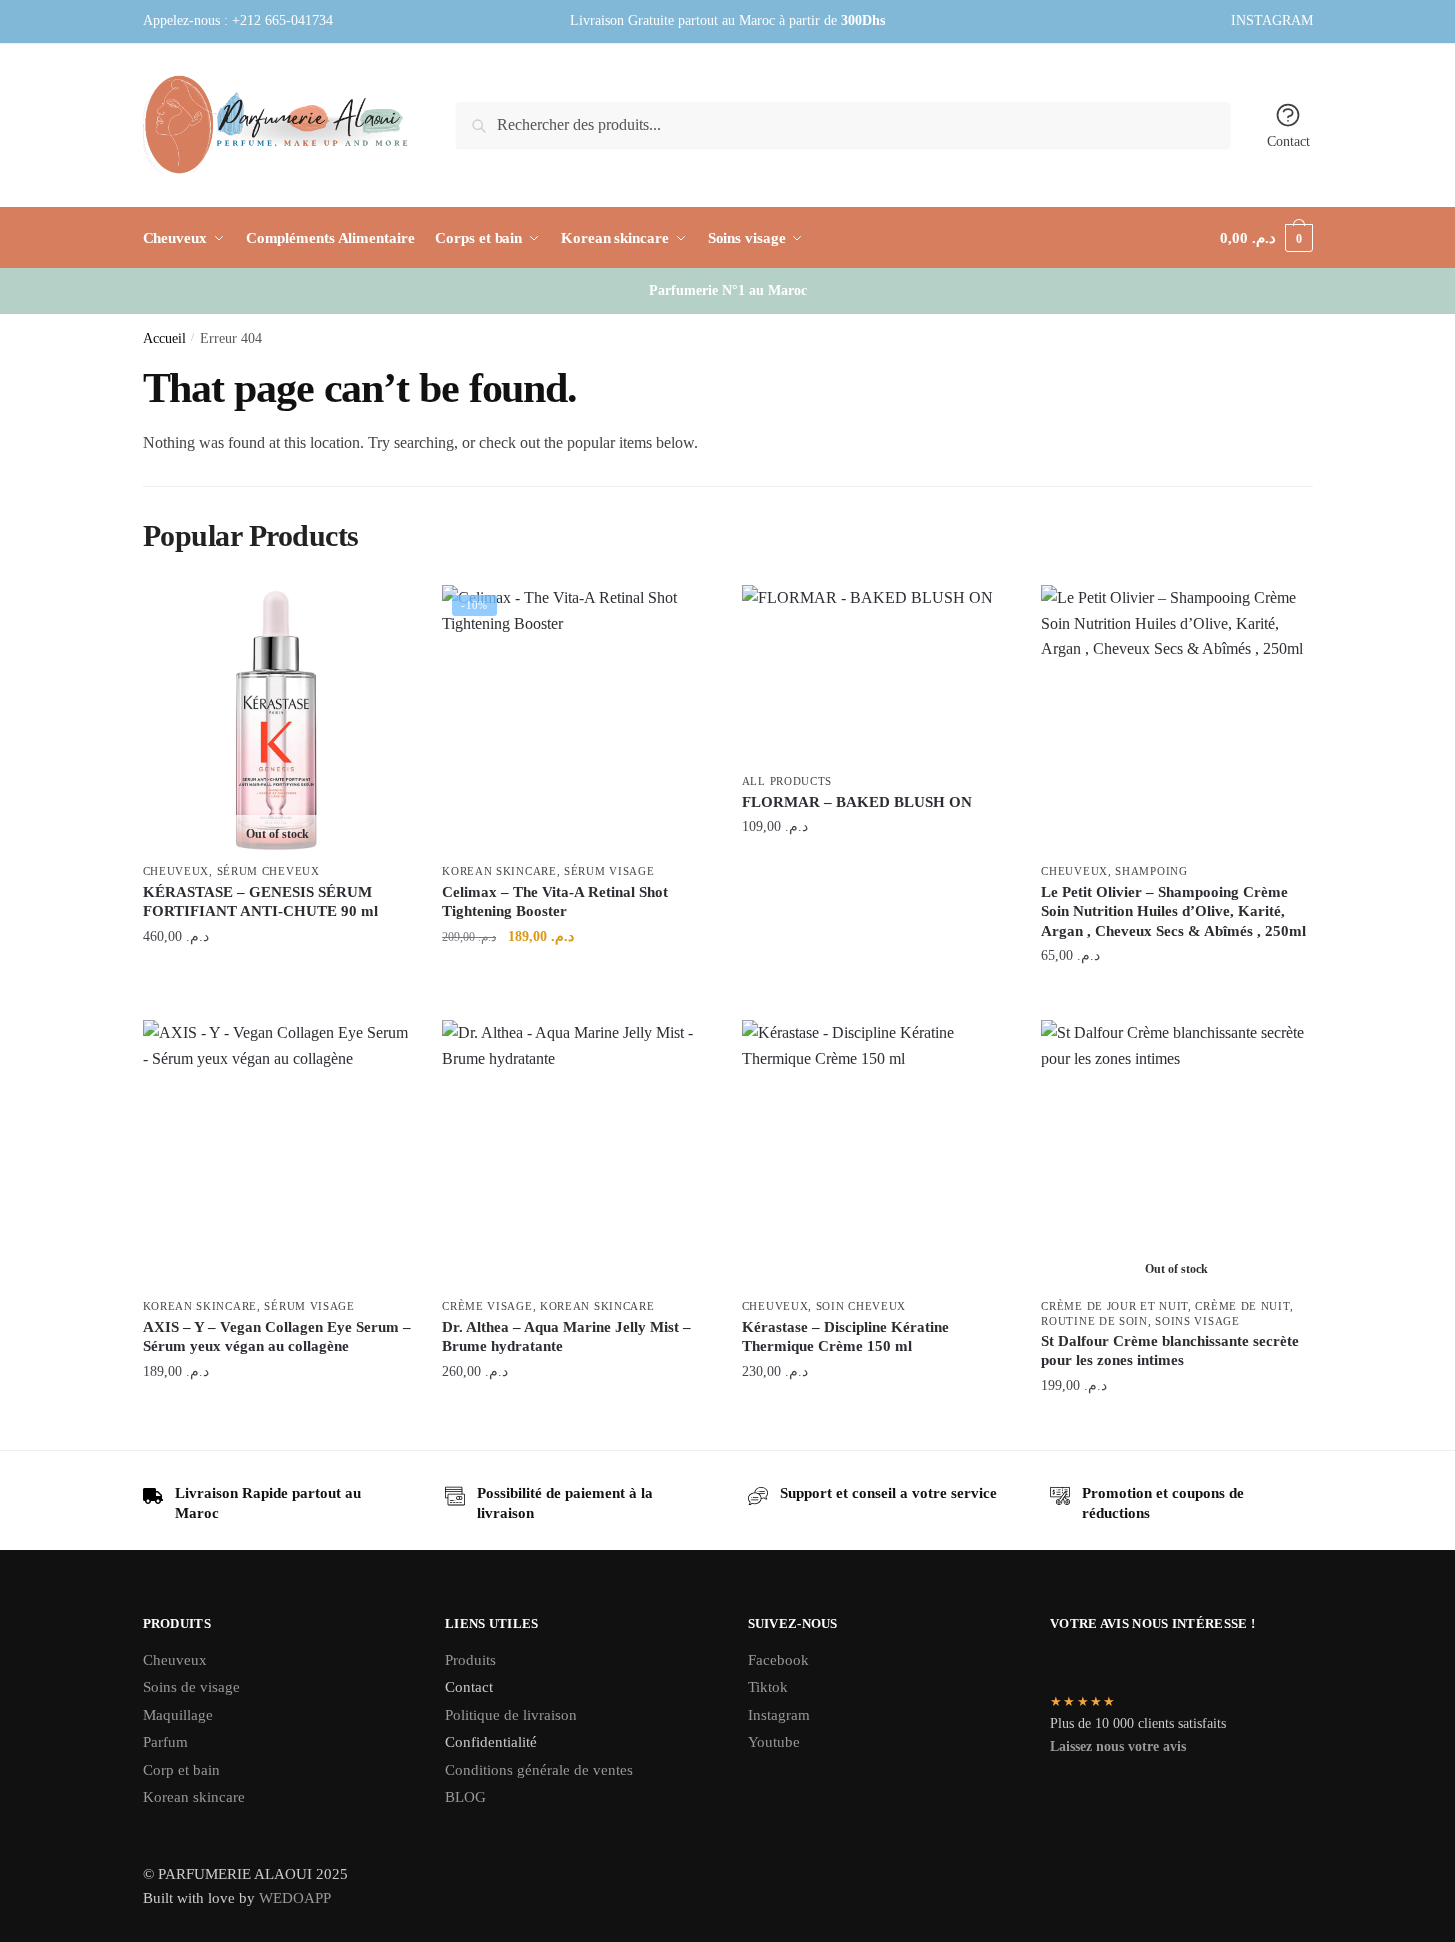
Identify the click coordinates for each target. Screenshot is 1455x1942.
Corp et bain (183, 1770)
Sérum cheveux (268, 871)
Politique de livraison (511, 1715)
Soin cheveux (861, 1306)
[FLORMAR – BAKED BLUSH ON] (877, 675)
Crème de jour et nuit (1114, 1306)
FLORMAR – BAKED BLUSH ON (857, 802)
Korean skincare (194, 1797)
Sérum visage (609, 871)
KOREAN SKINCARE (499, 871)
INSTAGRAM (1272, 20)
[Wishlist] (382, 615)
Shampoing (1151, 871)
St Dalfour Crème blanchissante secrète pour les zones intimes (1170, 1351)
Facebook (778, 1660)
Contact (1288, 141)
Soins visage (1197, 1321)
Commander (577, 979)
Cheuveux (176, 871)
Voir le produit (277, 979)
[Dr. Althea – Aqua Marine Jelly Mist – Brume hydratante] (577, 1155)
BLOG (465, 1797)
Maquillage (178, 1715)
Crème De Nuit (1242, 1306)
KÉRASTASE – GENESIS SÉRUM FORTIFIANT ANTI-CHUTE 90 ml (260, 902)
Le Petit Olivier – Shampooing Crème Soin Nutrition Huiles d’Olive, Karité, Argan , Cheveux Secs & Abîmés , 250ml (1173, 911)
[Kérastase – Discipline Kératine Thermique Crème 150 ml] (877, 1155)
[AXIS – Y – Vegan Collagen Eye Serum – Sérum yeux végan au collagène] (278, 1155)
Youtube (774, 1742)
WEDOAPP (295, 1898)
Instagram (779, 1715)
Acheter (876, 870)
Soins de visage (191, 1687)
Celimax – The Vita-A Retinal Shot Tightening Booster (555, 902)
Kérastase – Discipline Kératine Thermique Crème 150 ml (845, 1337)
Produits (470, 1660)
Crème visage (487, 1306)
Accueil (164, 338)
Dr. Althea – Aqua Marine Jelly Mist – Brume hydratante (566, 1337)
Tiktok (768, 1687)
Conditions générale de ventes (539, 1770)
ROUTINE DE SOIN (1094, 1321)
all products (787, 781)
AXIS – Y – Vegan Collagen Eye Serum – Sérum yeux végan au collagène (277, 1337)
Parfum (165, 1742)
